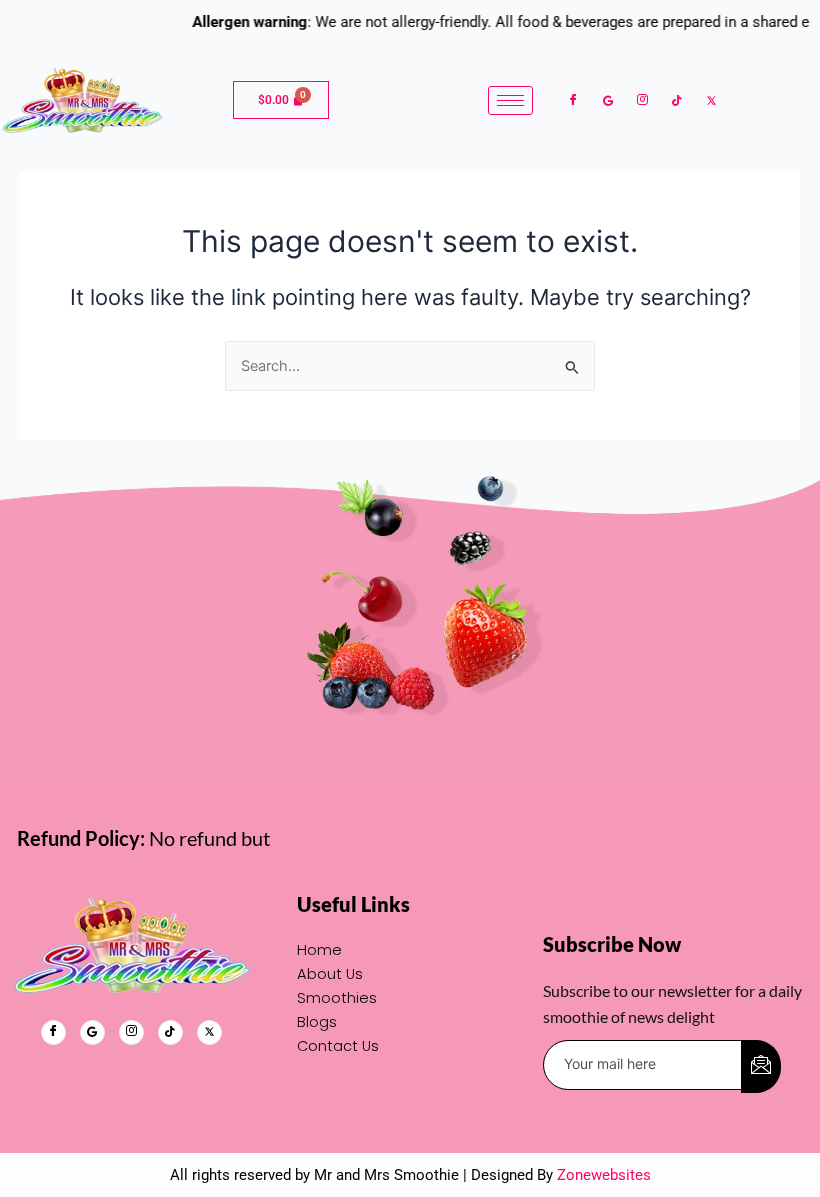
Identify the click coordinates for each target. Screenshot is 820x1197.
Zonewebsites (604, 1175)
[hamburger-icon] (510, 100)
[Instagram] (642, 100)
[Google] (608, 100)
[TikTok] (677, 100)
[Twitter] (711, 100)
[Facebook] (573, 100)
